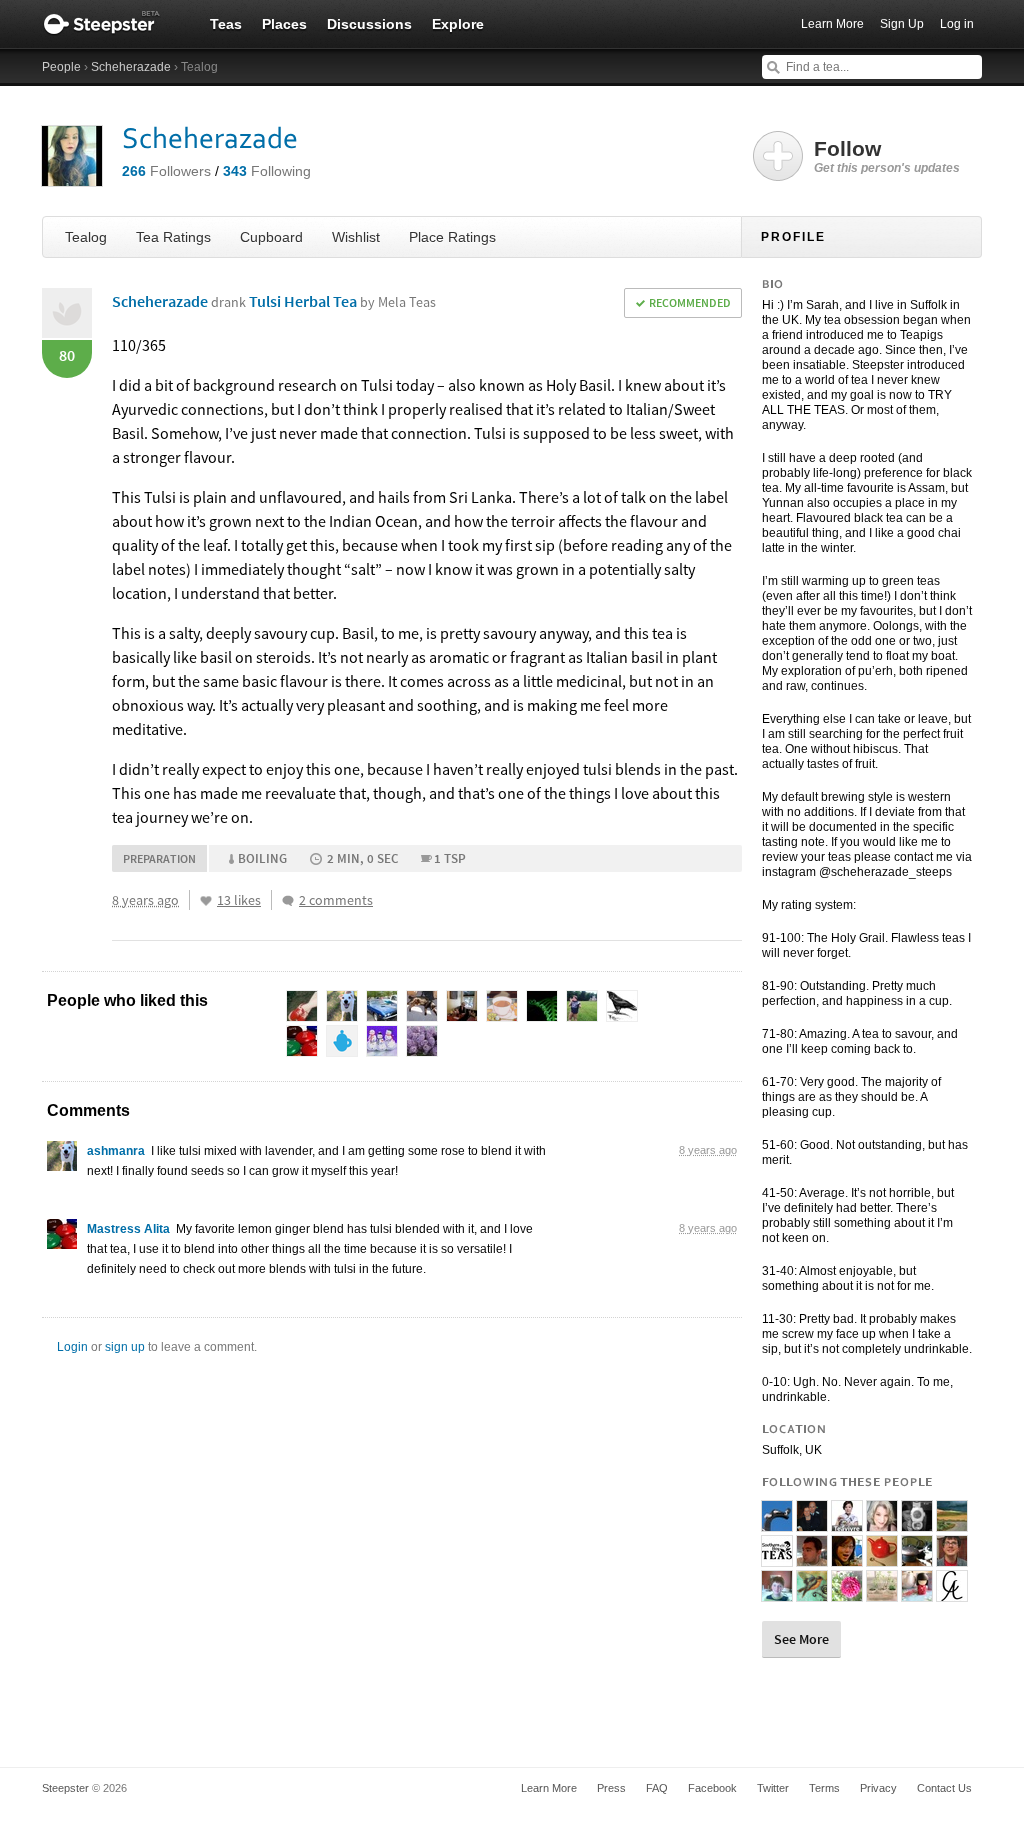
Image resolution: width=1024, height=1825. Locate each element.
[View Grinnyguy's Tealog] (952, 1558)
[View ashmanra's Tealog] (62, 1161)
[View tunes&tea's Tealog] (812, 1523)
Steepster (112, 24)
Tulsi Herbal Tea (342, 301)
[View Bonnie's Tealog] (882, 1523)
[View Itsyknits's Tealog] (882, 1593)
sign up (125, 1347)
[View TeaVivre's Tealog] (847, 1523)
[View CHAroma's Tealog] (952, 1593)
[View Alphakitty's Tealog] (917, 1523)
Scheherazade (131, 67)
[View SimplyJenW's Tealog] (882, 1558)
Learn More (832, 24)
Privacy (878, 1788)
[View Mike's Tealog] (812, 1558)
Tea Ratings (173, 237)
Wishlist (356, 237)
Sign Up (902, 24)
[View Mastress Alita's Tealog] (62, 1239)
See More (801, 1639)
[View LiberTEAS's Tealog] (812, 1593)
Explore (458, 24)
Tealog (86, 237)
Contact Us (944, 1788)
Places (284, 24)
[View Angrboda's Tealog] (777, 1523)
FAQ (657, 1788)
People (61, 67)
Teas (226, 24)
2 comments (336, 900)
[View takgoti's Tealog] (847, 1558)
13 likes (239, 900)
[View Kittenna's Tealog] (952, 1523)
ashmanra (116, 1151)
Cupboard (271, 237)
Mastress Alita (128, 1229)
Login (72, 1347)
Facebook (712, 1788)
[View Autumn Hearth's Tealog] (917, 1558)
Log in (957, 24)
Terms (824, 1788)
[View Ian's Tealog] (777, 1593)
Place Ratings (452, 237)
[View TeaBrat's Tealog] (847, 1593)
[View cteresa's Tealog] (917, 1593)
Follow (887, 156)
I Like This (206, 901)
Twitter (773, 1788)
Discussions (369, 24)
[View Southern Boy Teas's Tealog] (777, 1558)
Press (611, 1788)
